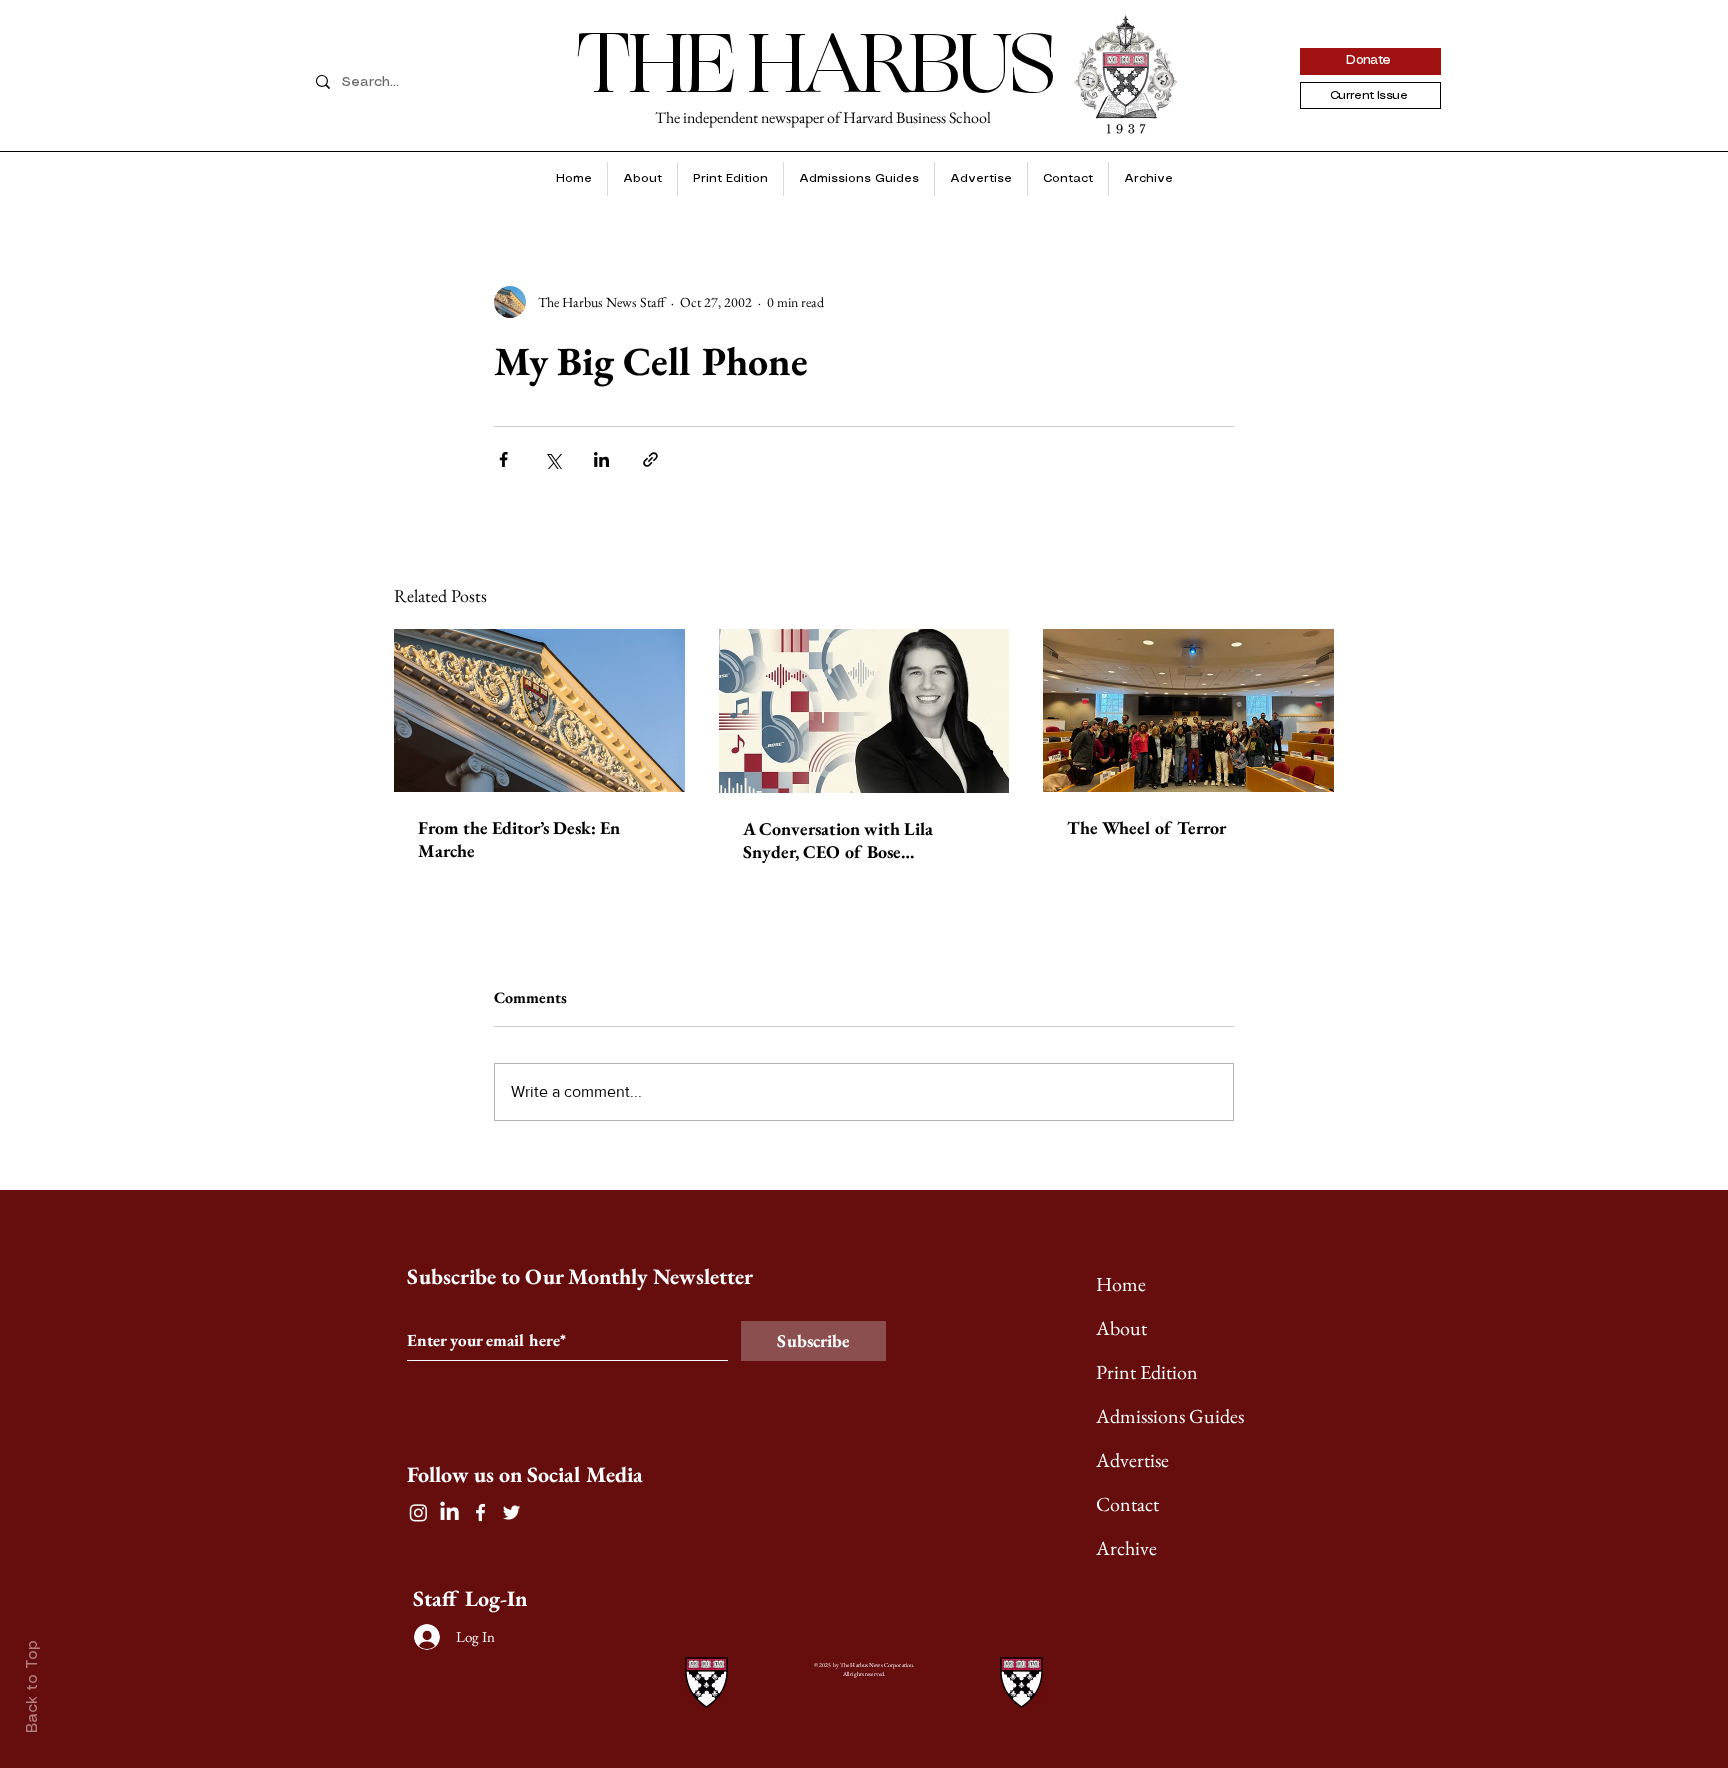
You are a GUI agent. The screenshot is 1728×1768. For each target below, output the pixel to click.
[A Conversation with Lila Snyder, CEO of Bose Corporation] (864, 711)
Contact (1127, 1504)
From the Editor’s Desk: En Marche (519, 839)
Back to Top (33, 1686)
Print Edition (1147, 1372)
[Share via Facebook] (503, 459)
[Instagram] (418, 1512)
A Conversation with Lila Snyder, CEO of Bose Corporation (838, 840)
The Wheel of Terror (1146, 827)
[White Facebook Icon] (480, 1512)
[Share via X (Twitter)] (552, 459)
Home (1121, 1284)
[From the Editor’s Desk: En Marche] (539, 710)
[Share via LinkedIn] (601, 459)
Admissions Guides (1170, 1416)
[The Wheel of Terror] (1188, 710)
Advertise (1132, 1460)
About (1121, 1328)
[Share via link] (650, 459)
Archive (1126, 1548)
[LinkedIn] (449, 1512)
